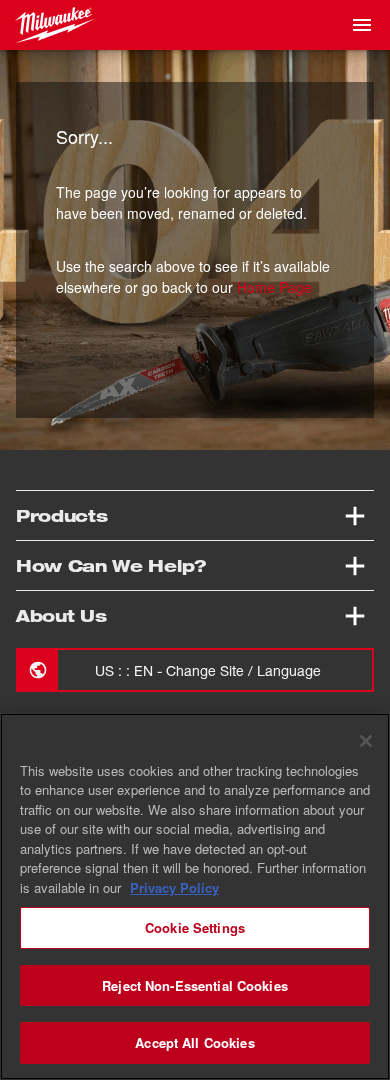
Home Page (274, 287)
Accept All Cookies (194, 1042)
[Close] (366, 741)
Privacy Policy (174, 887)
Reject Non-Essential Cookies (195, 985)
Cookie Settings (195, 927)
